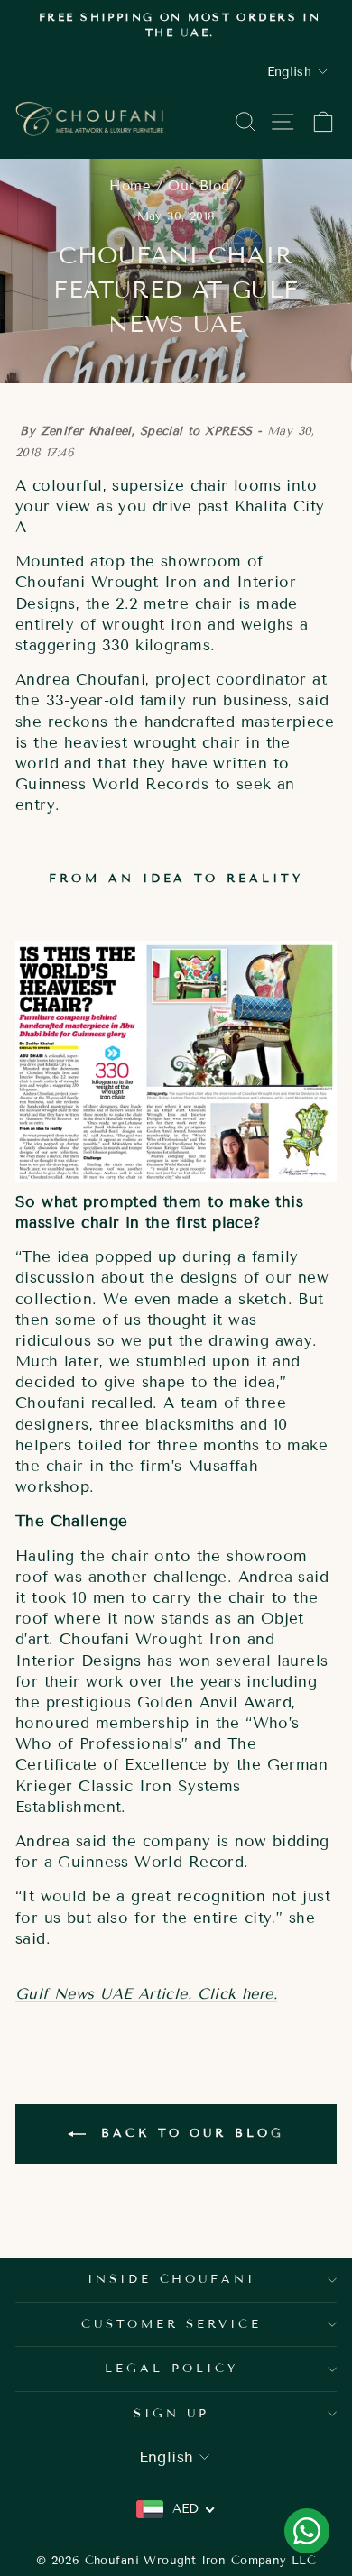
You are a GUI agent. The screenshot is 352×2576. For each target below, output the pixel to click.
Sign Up (172, 2414)
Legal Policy (171, 2369)
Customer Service (172, 2324)
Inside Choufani (172, 2279)
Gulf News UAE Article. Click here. (146, 1994)
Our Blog (199, 186)
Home (130, 186)
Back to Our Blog (188, 2134)
